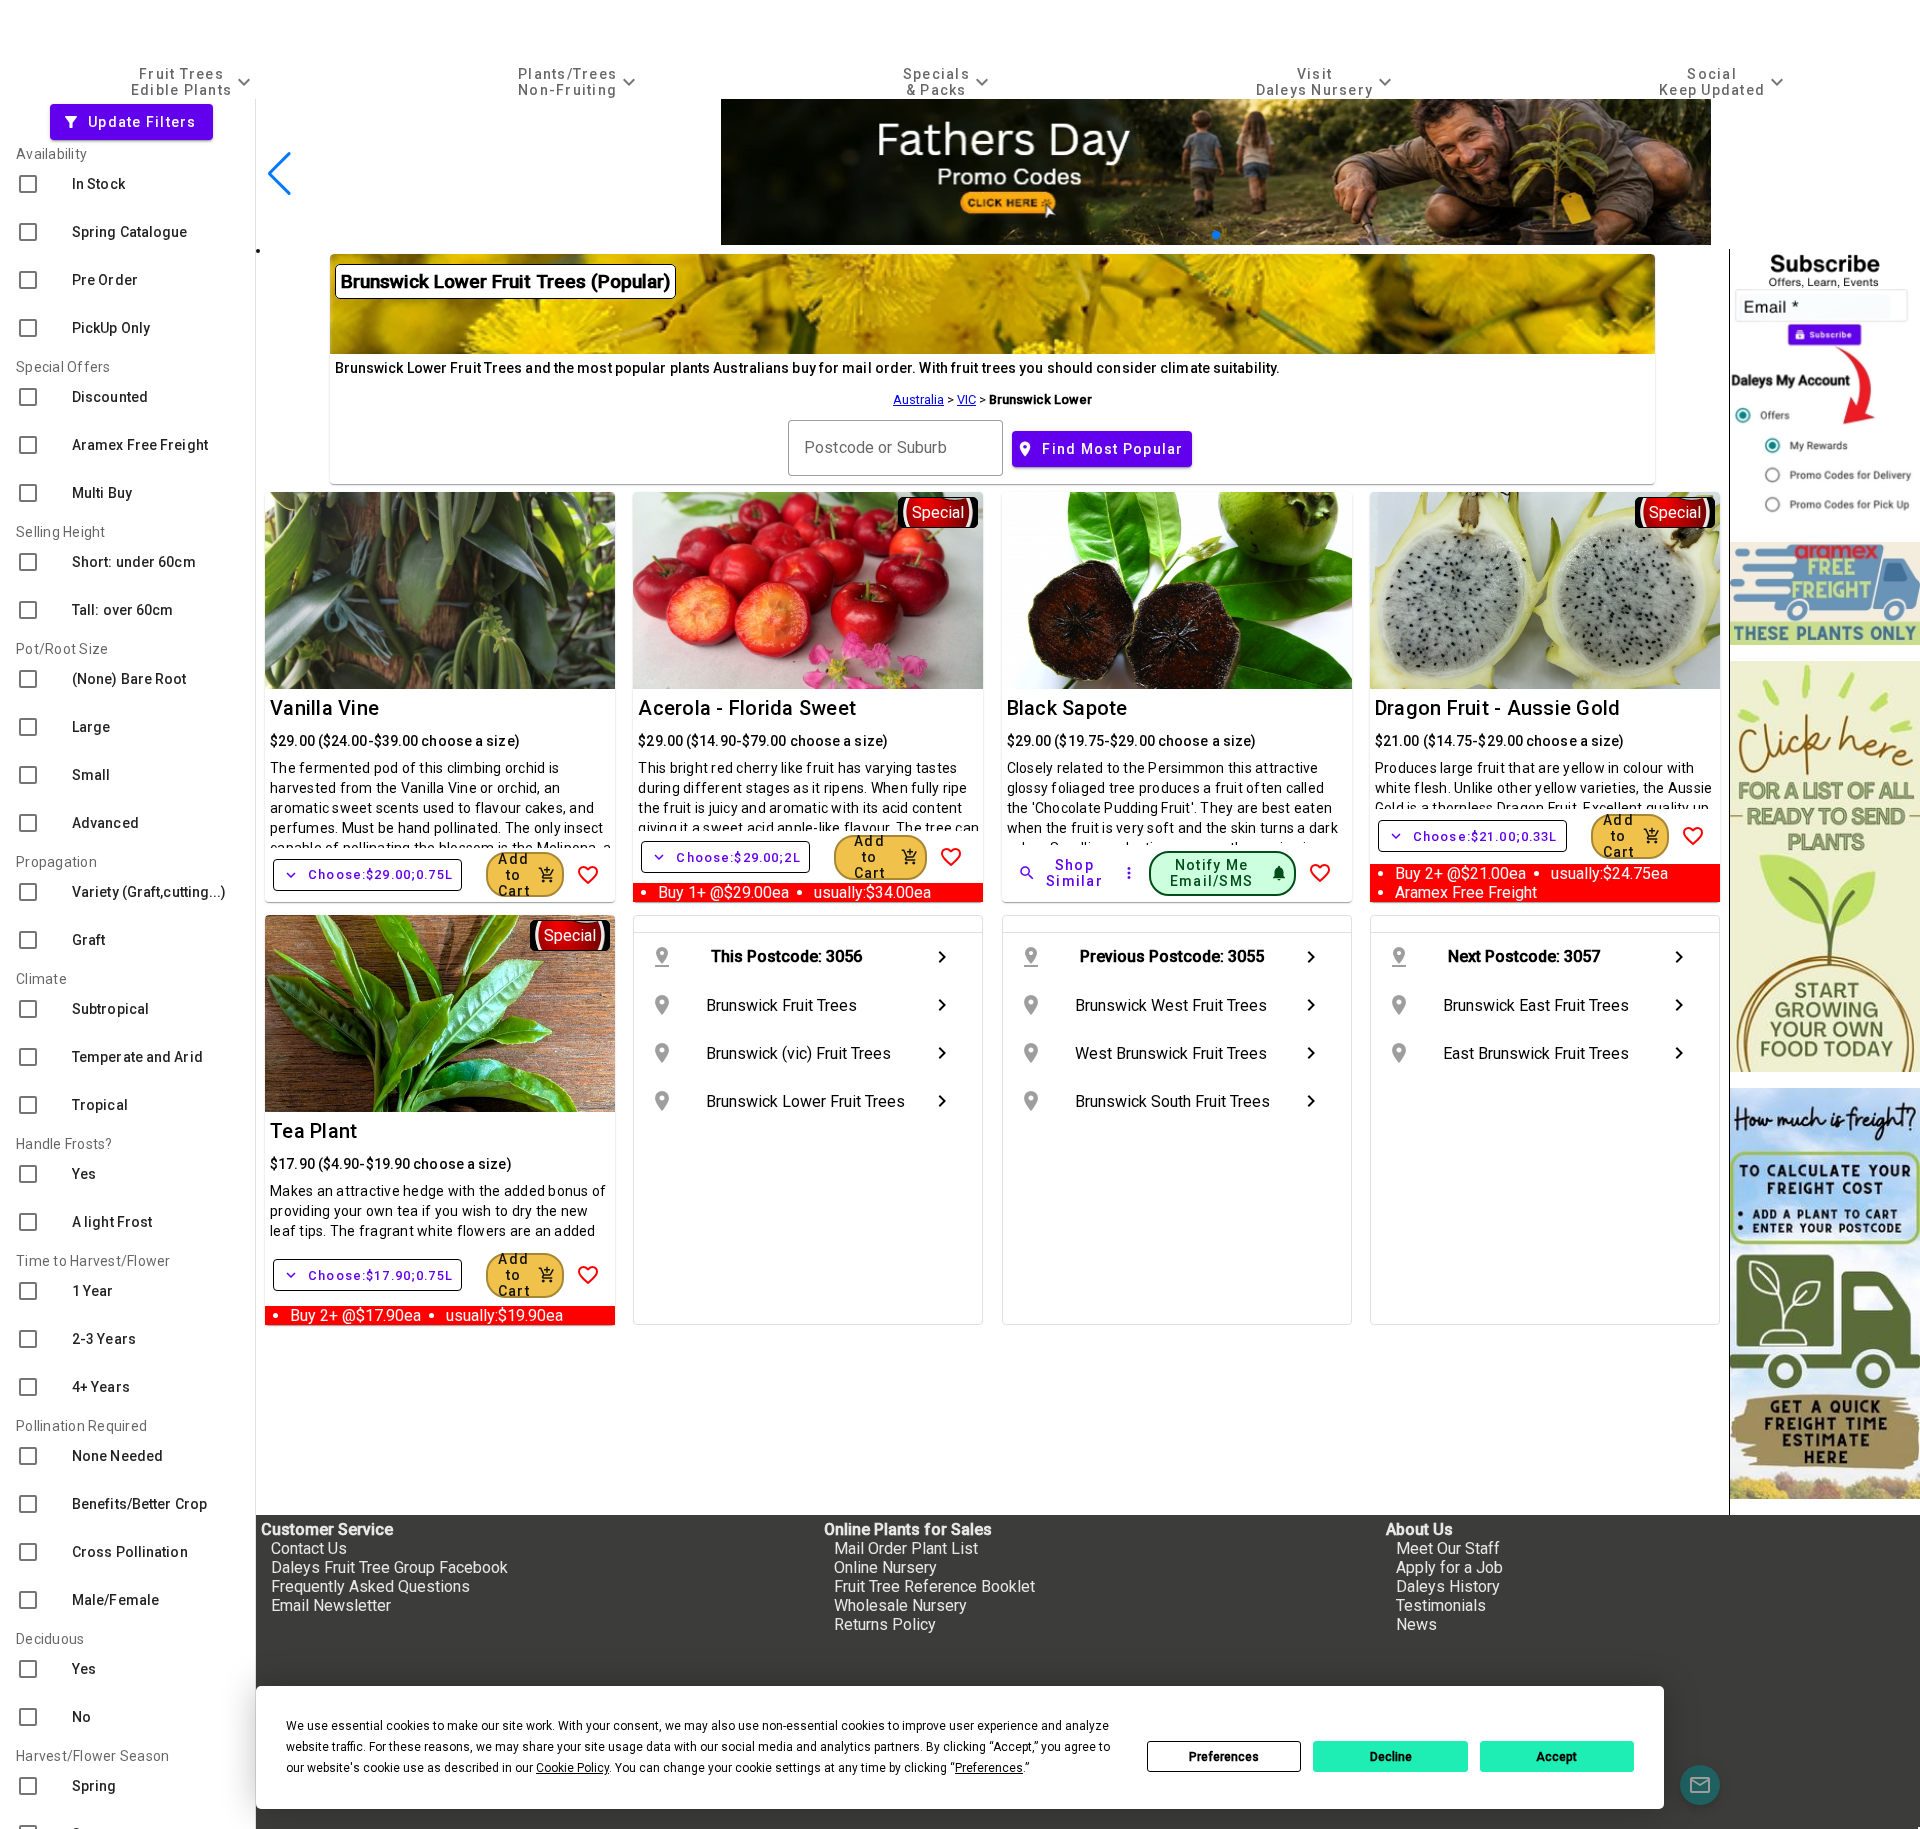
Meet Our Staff (1448, 1548)
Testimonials (1441, 1605)
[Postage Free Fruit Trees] (1825, 593)
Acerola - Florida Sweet (747, 708)
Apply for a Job (1449, 1567)
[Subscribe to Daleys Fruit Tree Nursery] (1825, 387)
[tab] (193, 81)
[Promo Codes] (1216, 239)
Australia (918, 399)
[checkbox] (127, 184)
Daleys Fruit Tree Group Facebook (389, 1567)
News (1416, 1624)
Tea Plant (313, 1131)
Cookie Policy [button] (572, 1768)
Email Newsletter (331, 1605)
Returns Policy (885, 1624)
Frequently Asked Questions (370, 1586)
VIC (966, 399)
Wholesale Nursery (900, 1605)
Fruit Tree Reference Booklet (934, 1586)
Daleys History (1448, 1586)
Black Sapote (1067, 708)
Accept (1556, 1757)
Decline (1391, 1757)
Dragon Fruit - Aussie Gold (1498, 708)
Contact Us (309, 1548)
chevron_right (942, 957)
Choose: (367, 875)
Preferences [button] (989, 1768)
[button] (1199, 234)
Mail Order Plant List (906, 1548)
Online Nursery (885, 1567)
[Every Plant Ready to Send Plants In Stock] (1825, 866)
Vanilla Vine (324, 708)
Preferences (1224, 1757)
